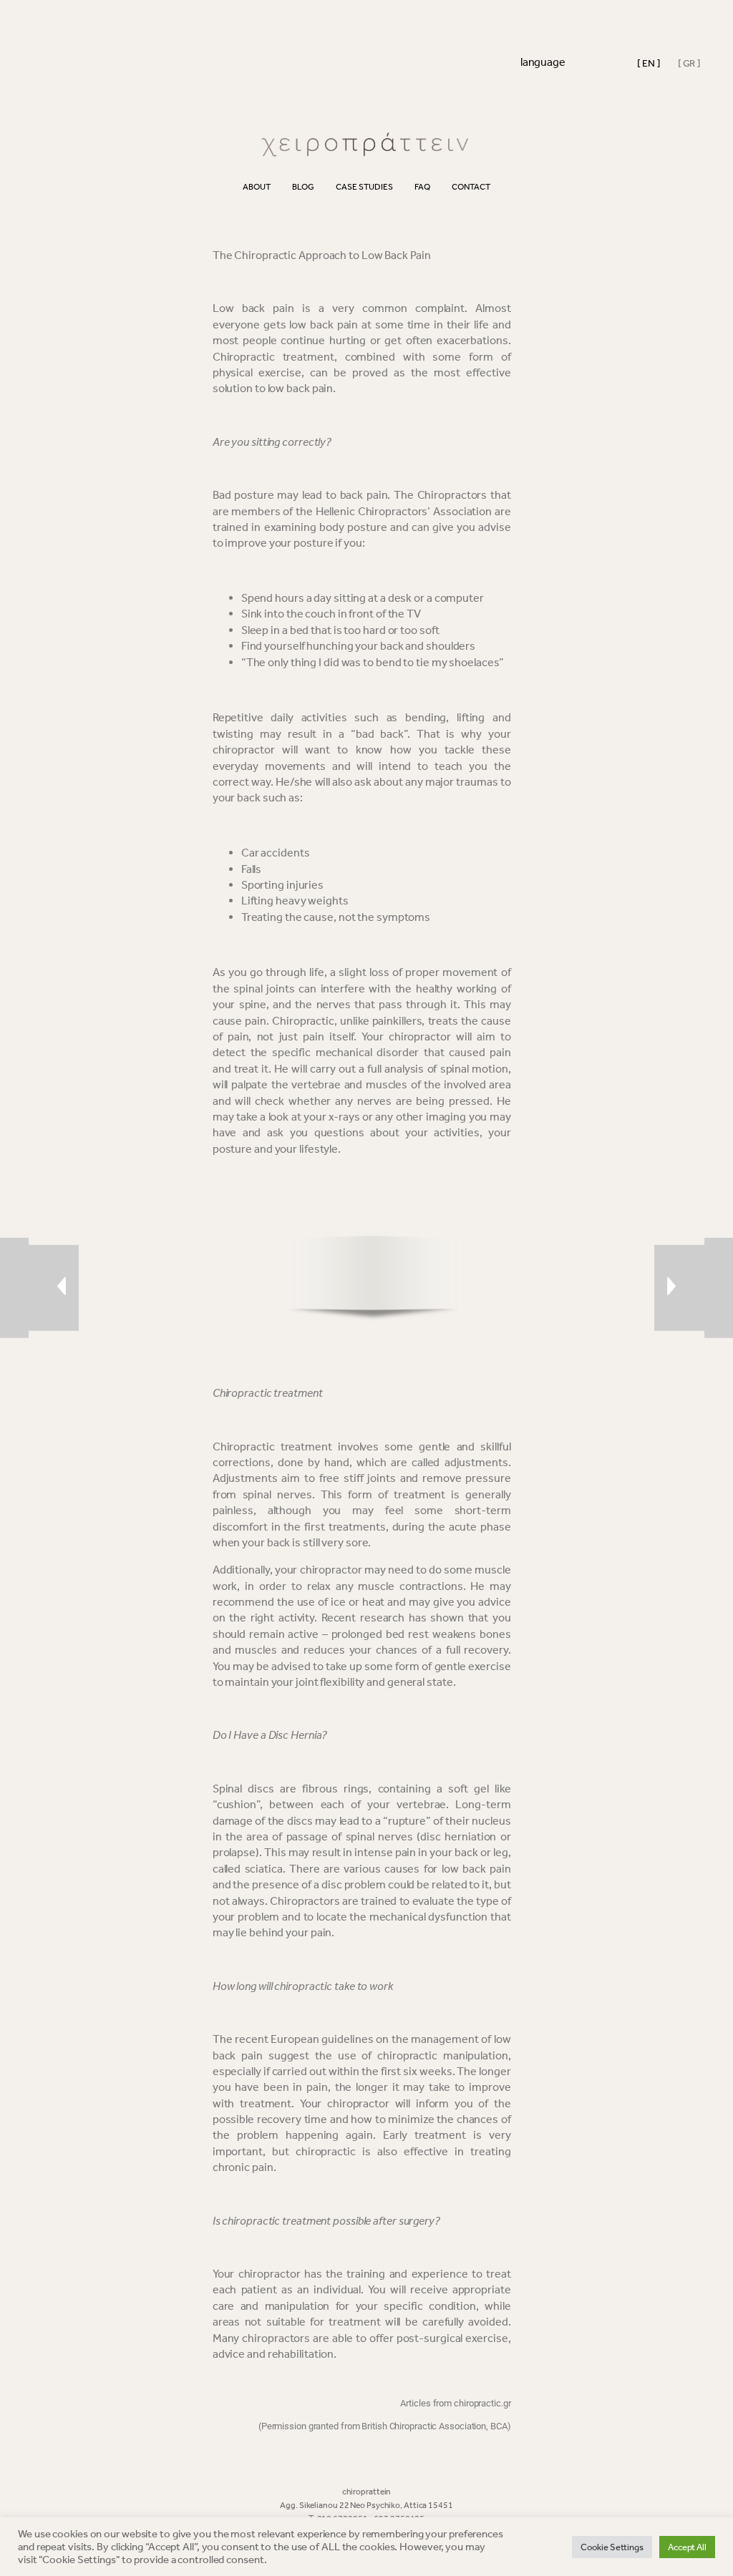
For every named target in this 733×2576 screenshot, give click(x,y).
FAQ (422, 187)
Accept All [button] (687, 2547)
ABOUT (257, 187)
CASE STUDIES (364, 187)
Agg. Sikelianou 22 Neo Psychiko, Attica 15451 (366, 2505)
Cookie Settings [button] (612, 2547)
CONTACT (471, 187)
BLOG (303, 187)
